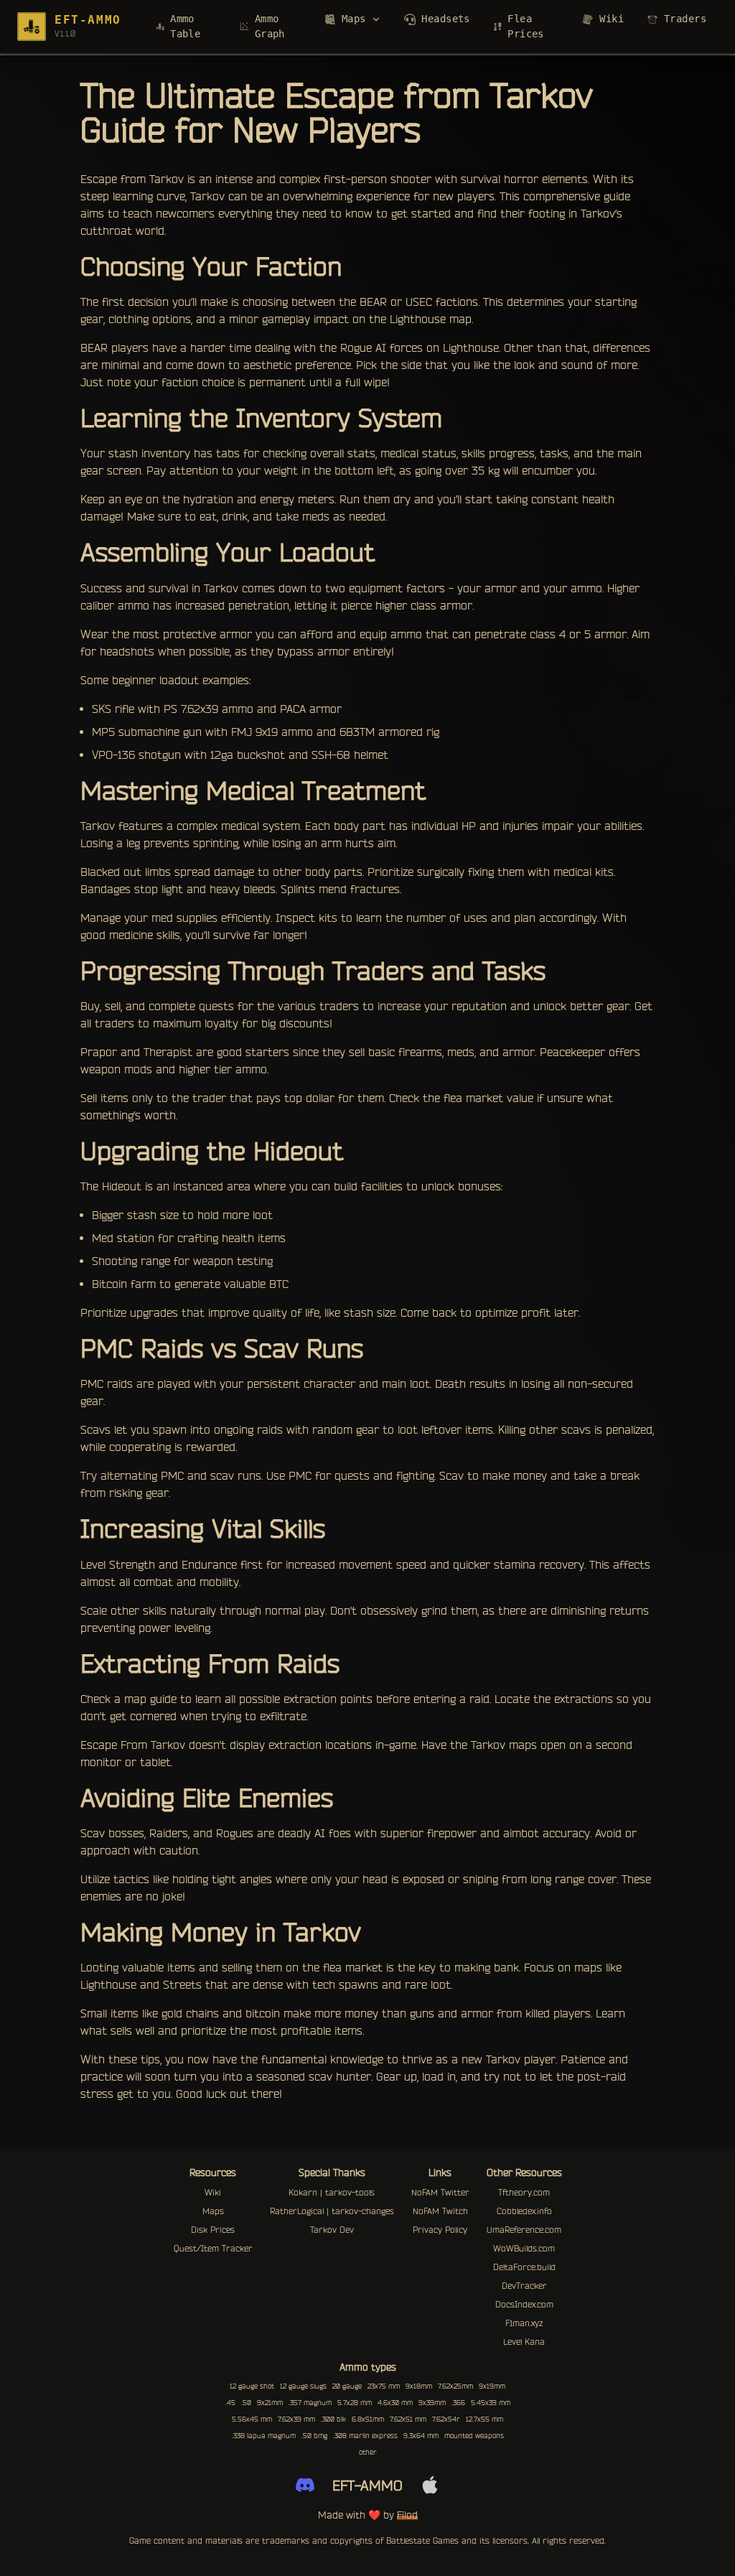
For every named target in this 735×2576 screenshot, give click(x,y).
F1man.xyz (524, 2323)
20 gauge (347, 2386)
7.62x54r (446, 2419)
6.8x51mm (368, 2419)
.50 (246, 2403)
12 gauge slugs (303, 2386)
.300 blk (333, 2419)
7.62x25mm (455, 2386)
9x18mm (419, 2386)
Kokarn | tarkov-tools (332, 2192)
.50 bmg (314, 2436)
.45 (230, 2403)
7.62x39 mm (296, 2419)
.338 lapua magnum (264, 2436)
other (368, 2452)
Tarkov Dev (332, 2230)
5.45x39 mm (491, 2403)
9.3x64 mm (421, 2436)
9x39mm (432, 2403)
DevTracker (524, 2286)
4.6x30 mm (395, 2403)
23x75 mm (384, 2386)
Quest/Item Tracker (213, 2248)
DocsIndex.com (524, 2304)
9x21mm (270, 2403)
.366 (458, 2403)
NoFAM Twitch (440, 2211)
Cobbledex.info (524, 2211)
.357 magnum (310, 2403)
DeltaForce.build (524, 2267)
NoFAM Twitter (440, 2192)
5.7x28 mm (355, 2403)
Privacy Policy (440, 2230)
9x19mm (492, 2386)
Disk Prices (213, 2230)
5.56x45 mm (252, 2419)
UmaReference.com (524, 2230)
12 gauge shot (252, 2386)
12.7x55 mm (484, 2419)
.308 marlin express (365, 2436)
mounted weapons (474, 2436)
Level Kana (524, 2342)
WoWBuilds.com (524, 2248)
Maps (213, 2211)
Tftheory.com (524, 2192)
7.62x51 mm (408, 2419)
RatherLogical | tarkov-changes (332, 2211)
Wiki (213, 2192)
